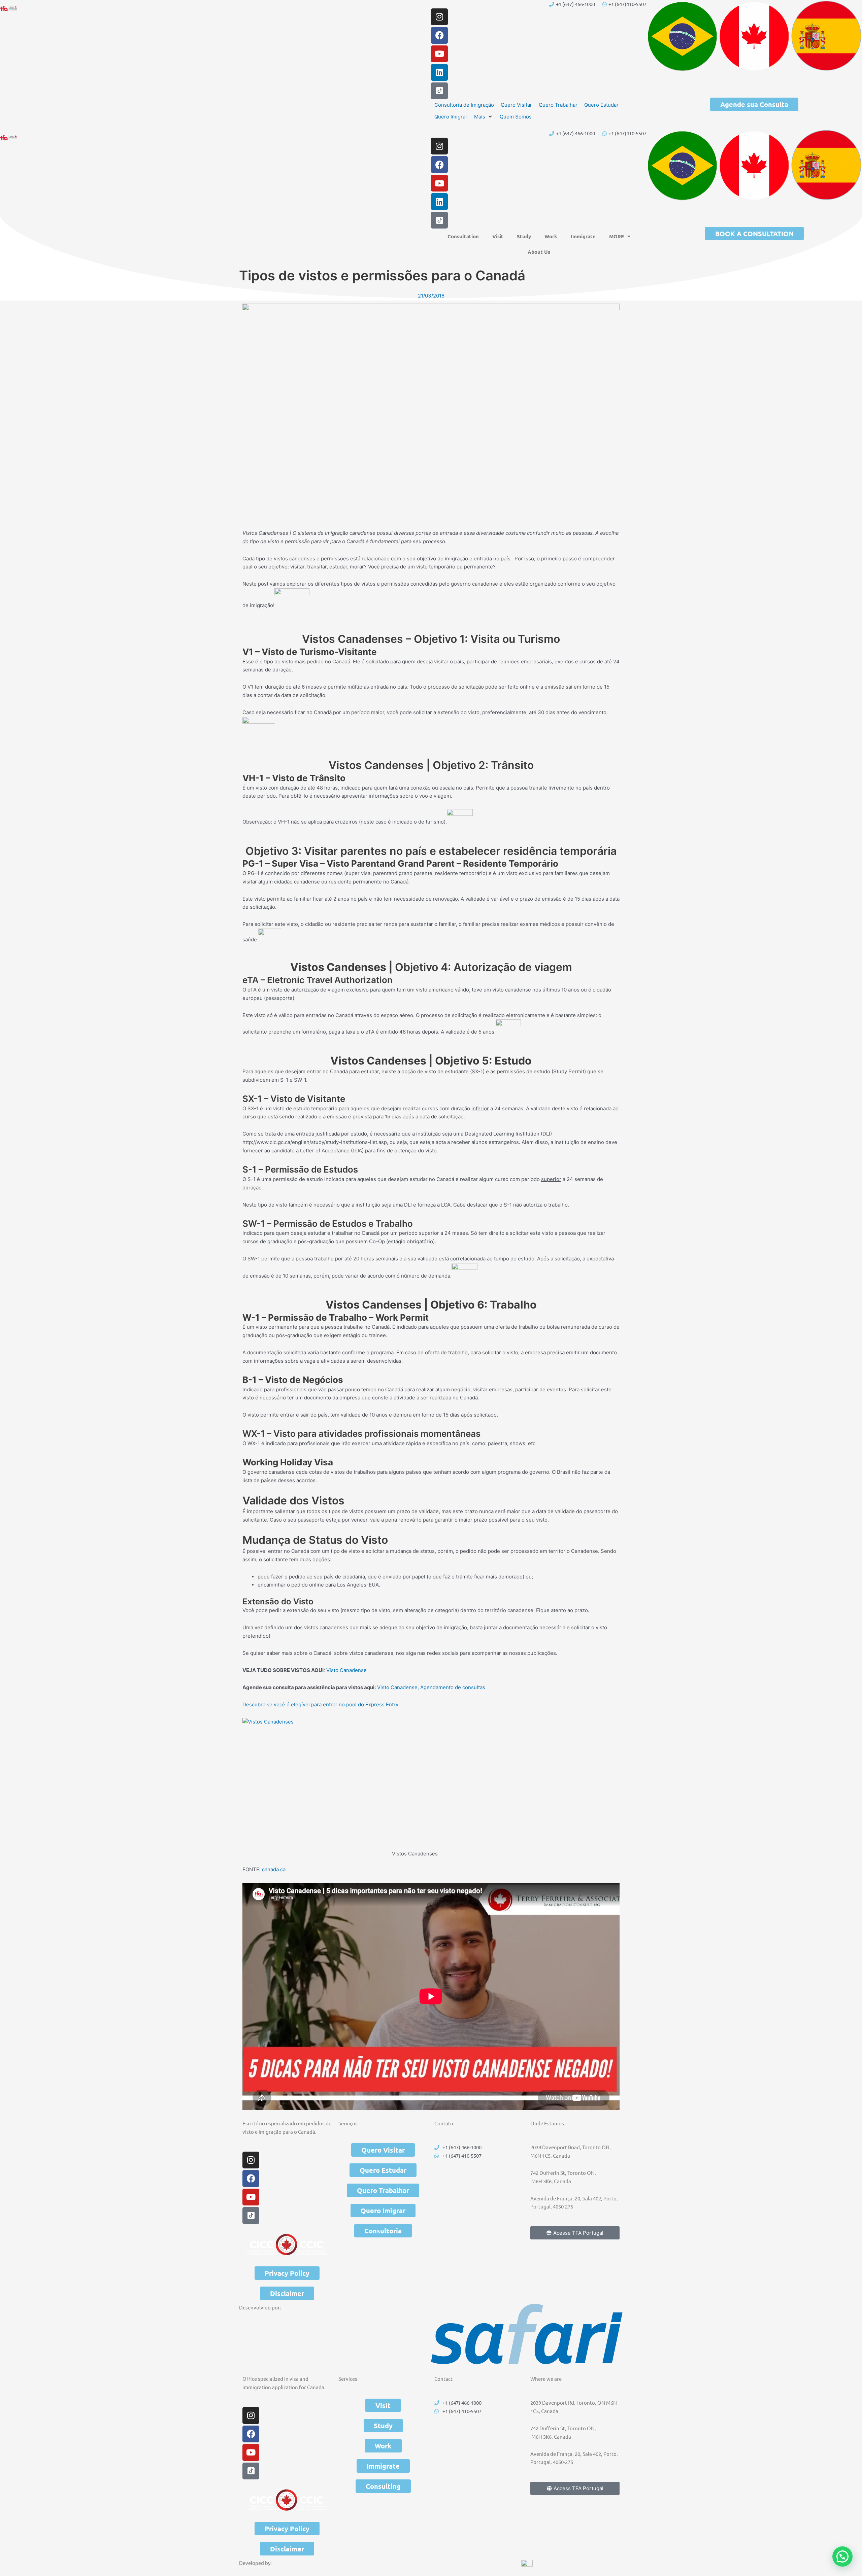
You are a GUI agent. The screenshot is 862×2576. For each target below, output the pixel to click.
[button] (484, 117)
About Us (539, 252)
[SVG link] (527, 2334)
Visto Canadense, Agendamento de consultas (431, 1687)
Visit (498, 236)
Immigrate (583, 236)
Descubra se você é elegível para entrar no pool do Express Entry (320, 1704)
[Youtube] (439, 54)
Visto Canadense (346, 1670)
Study (524, 236)
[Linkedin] (439, 72)
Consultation (463, 236)
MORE (617, 236)
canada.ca (274, 1869)
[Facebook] (439, 35)
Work (551, 236)
